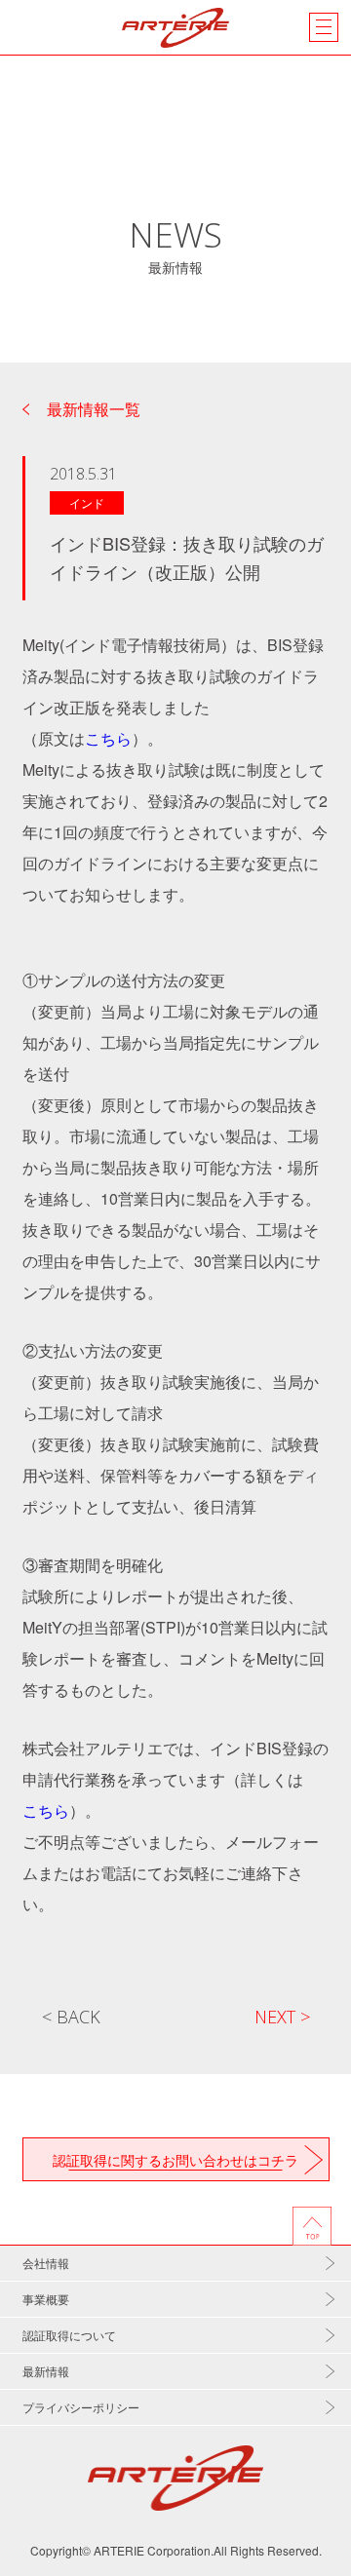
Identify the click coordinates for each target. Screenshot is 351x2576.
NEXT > (282, 2017)
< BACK (71, 2017)
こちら (108, 738)
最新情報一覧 (94, 409)
